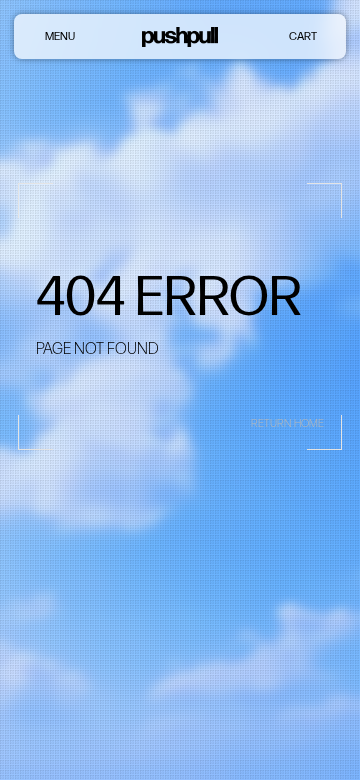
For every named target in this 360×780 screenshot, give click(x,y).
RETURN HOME (287, 423)
